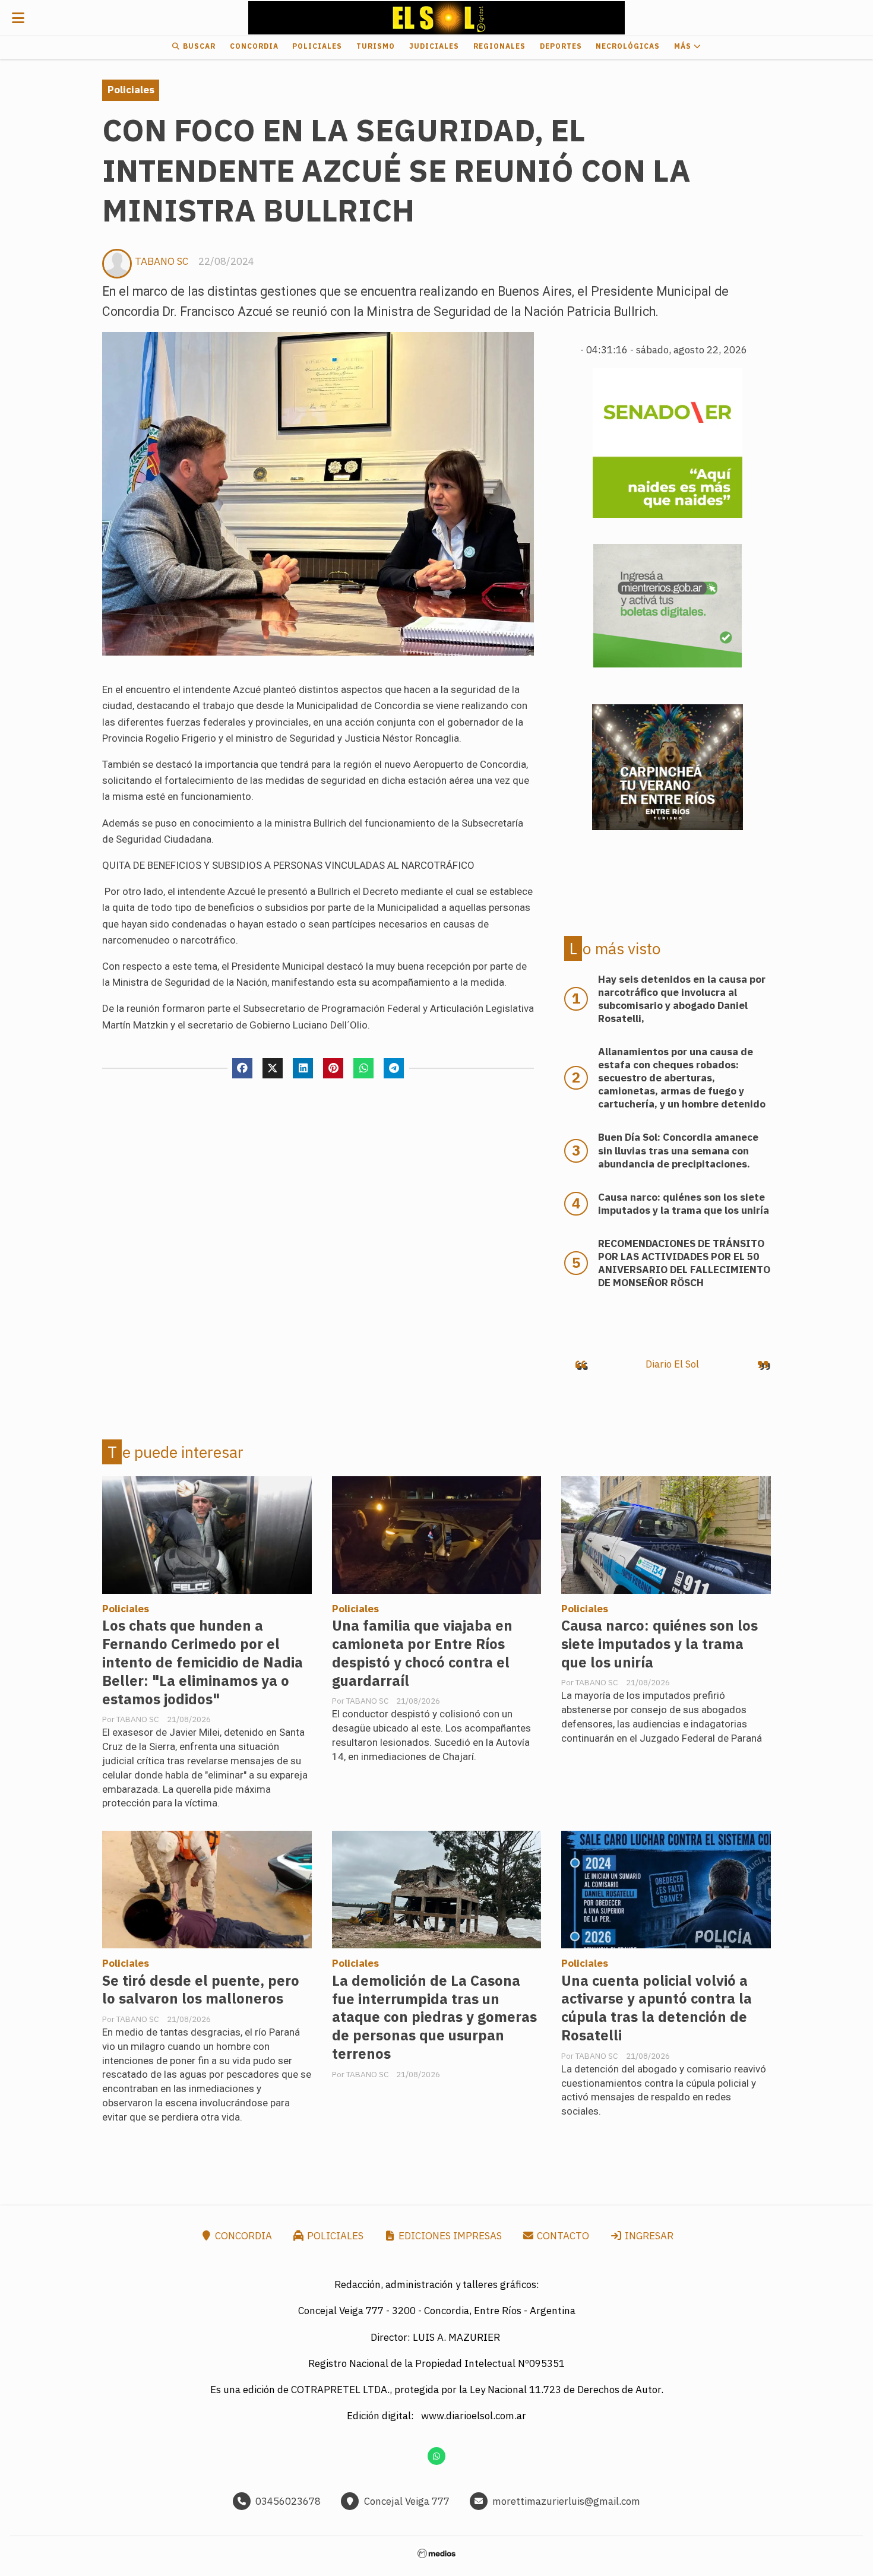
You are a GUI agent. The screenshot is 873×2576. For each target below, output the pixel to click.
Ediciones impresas (449, 2236)
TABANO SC (162, 261)
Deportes (561, 46)
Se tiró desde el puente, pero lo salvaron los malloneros (201, 1990)
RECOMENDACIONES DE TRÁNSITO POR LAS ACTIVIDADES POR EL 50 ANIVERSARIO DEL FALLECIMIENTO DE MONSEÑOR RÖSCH (684, 1263)
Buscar (198, 46)
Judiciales (434, 46)
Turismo (376, 46)
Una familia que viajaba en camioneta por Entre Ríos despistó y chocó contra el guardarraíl (422, 1653)
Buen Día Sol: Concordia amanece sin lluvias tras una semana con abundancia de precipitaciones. (678, 1150)
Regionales (499, 46)
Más (684, 46)
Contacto (562, 2236)
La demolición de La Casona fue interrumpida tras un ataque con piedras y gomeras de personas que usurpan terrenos (434, 2018)
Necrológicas (628, 46)
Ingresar (648, 2236)
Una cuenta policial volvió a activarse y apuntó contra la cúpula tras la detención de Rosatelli (657, 2008)
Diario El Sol (672, 1364)
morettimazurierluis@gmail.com (566, 2501)
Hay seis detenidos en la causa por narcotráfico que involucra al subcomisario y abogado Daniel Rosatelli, (682, 999)
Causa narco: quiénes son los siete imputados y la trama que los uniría (660, 1644)
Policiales (317, 46)
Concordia (254, 46)
